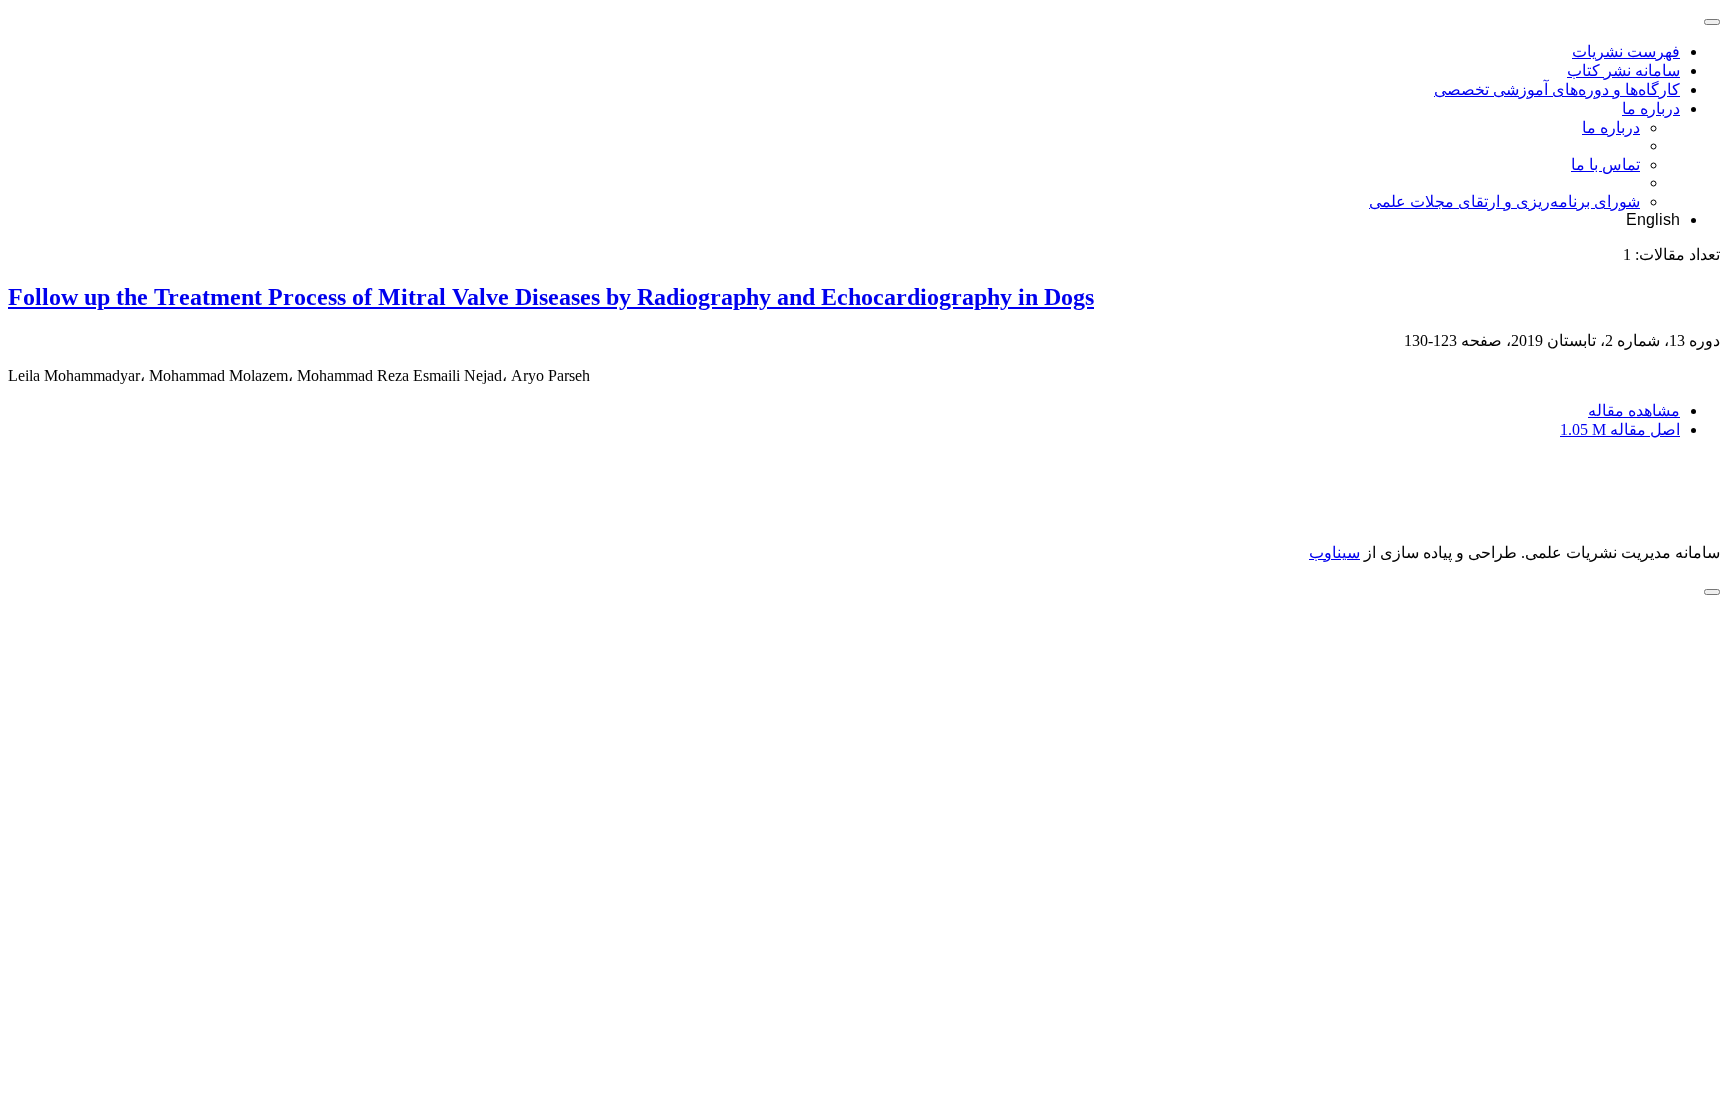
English (1653, 219)
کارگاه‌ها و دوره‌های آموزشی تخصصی (1557, 89)
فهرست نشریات (1626, 51)
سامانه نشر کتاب (1623, 70)
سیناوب (1334, 552)
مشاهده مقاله (1634, 410)
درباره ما (1651, 108)
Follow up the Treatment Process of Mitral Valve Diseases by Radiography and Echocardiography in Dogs (551, 297)
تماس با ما (1605, 164)
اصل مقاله (1620, 429)
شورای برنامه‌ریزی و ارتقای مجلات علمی (1504, 201)
